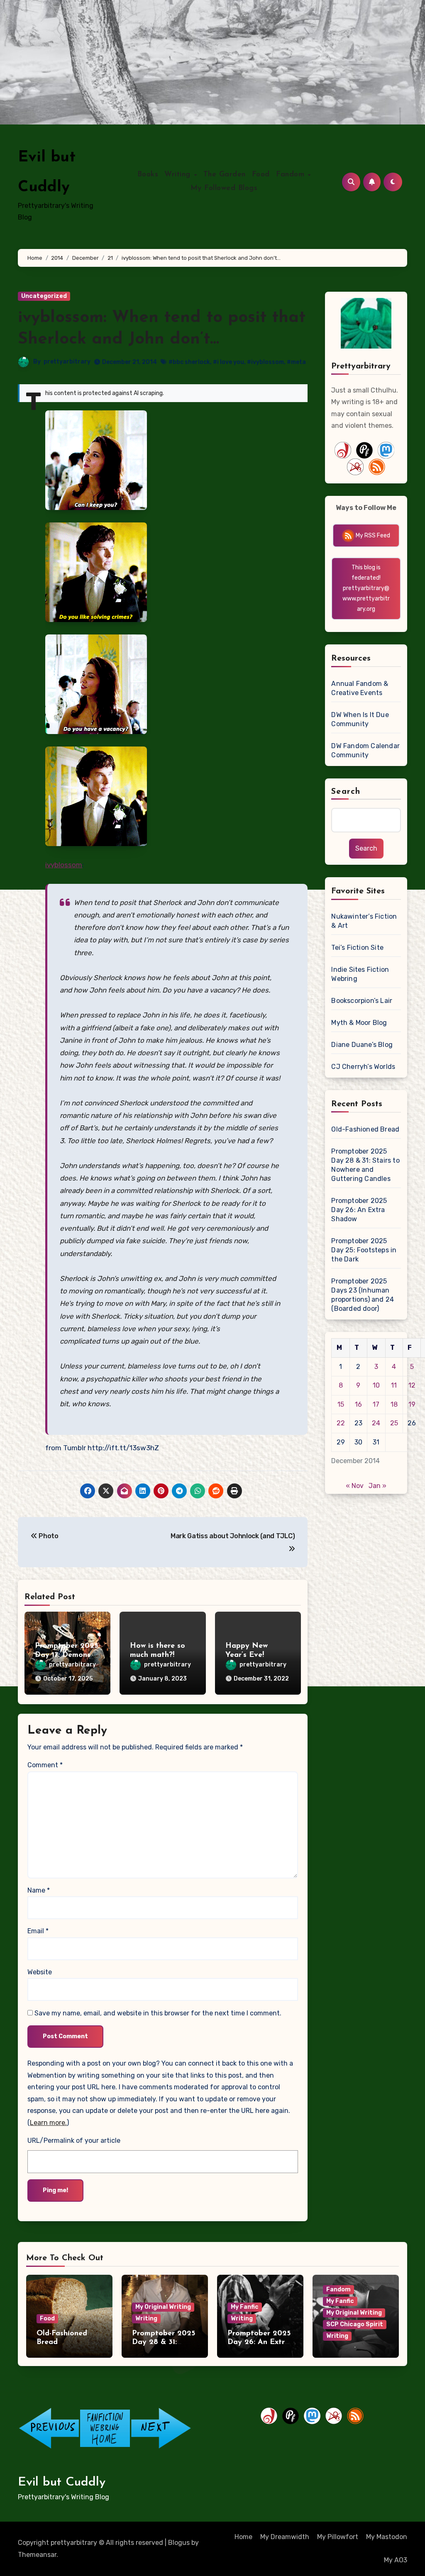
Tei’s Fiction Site (357, 948)
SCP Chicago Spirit (355, 2324)
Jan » (377, 1486)
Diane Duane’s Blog (362, 1045)
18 (394, 1404)
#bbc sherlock (189, 362)
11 (394, 1385)
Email (38, 1931)
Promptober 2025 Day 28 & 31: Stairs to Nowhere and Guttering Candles (365, 1165)
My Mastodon (387, 2537)
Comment (45, 1765)
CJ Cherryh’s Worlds (363, 1067)
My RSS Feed (372, 535)
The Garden (225, 175)
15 (341, 1404)
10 (376, 1385)
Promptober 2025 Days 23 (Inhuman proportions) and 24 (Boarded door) (363, 1295)
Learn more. (48, 2123)
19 (412, 1404)
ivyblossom (64, 865)
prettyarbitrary (67, 362)
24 (376, 1423)
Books (148, 175)
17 (376, 1404)
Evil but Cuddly (62, 2482)
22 (341, 1423)
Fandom (292, 175)
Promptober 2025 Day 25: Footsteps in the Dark (364, 1250)
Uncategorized (44, 296)
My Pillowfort (338, 2537)
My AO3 (396, 2560)
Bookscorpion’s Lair (362, 1001)
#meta (296, 362)
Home (243, 2537)
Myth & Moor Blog (359, 1023)
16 (358, 1404)
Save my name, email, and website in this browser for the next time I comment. (158, 2013)
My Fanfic (245, 2307)
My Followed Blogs (224, 188)
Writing (179, 175)
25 (394, 1423)
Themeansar (37, 2555)
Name (39, 1890)
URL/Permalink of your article (74, 2141)
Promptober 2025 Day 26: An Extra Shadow (359, 1210)
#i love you (228, 362)
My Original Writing (163, 2307)
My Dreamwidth (285, 2537)
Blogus (179, 2543)
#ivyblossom (265, 362)
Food (261, 175)
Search (346, 792)
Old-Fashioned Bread (365, 1129)
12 (412, 1385)
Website (40, 1972)
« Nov (355, 1486)
